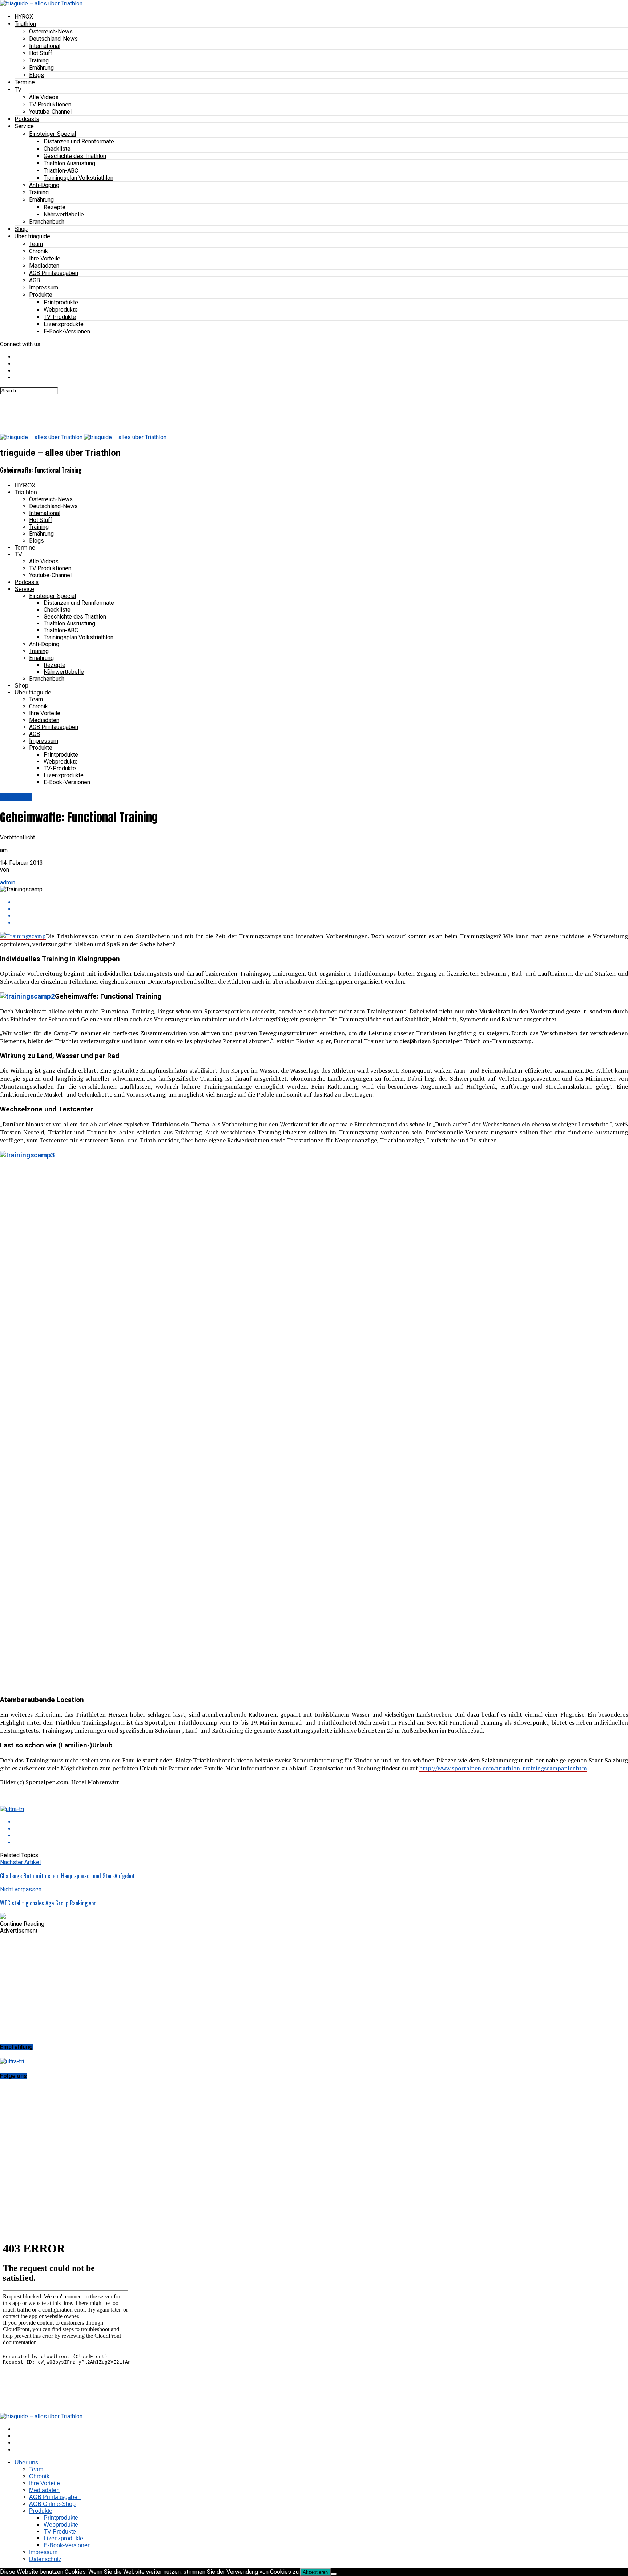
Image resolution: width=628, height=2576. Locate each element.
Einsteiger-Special (53, 134)
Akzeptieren (315, 2572)
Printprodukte (61, 302)
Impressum (44, 287)
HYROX (24, 17)
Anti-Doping (44, 185)
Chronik (39, 251)
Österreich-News (51, 31)
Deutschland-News (53, 39)
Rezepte (55, 207)
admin (8, 882)
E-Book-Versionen (67, 331)
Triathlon (25, 24)
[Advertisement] (132, 410)
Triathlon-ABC (61, 171)
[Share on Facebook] (321, 902)
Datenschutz (45, 2559)
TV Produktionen (50, 104)
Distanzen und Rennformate (79, 141)
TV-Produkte (60, 317)
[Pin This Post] (321, 916)
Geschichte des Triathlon (75, 156)
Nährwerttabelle (64, 214)
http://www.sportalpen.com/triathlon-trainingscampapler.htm (503, 1768)
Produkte (41, 295)
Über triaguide (32, 236)
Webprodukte (61, 310)
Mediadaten (44, 266)
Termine (25, 82)
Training (39, 60)
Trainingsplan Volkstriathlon (78, 178)
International (45, 46)
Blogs (37, 75)
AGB (35, 280)
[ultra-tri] (12, 1809)
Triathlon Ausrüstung (69, 163)
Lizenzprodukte (64, 324)
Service (24, 126)
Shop (21, 229)
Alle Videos (44, 97)
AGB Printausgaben (54, 273)
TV (18, 90)
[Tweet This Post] (321, 909)
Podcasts (27, 119)
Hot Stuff (41, 53)
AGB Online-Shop (52, 2504)
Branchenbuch (47, 222)
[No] (334, 2574)
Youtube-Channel (50, 112)
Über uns (26, 2462)
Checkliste (57, 149)
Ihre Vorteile (45, 258)
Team (36, 244)
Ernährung (41, 68)
